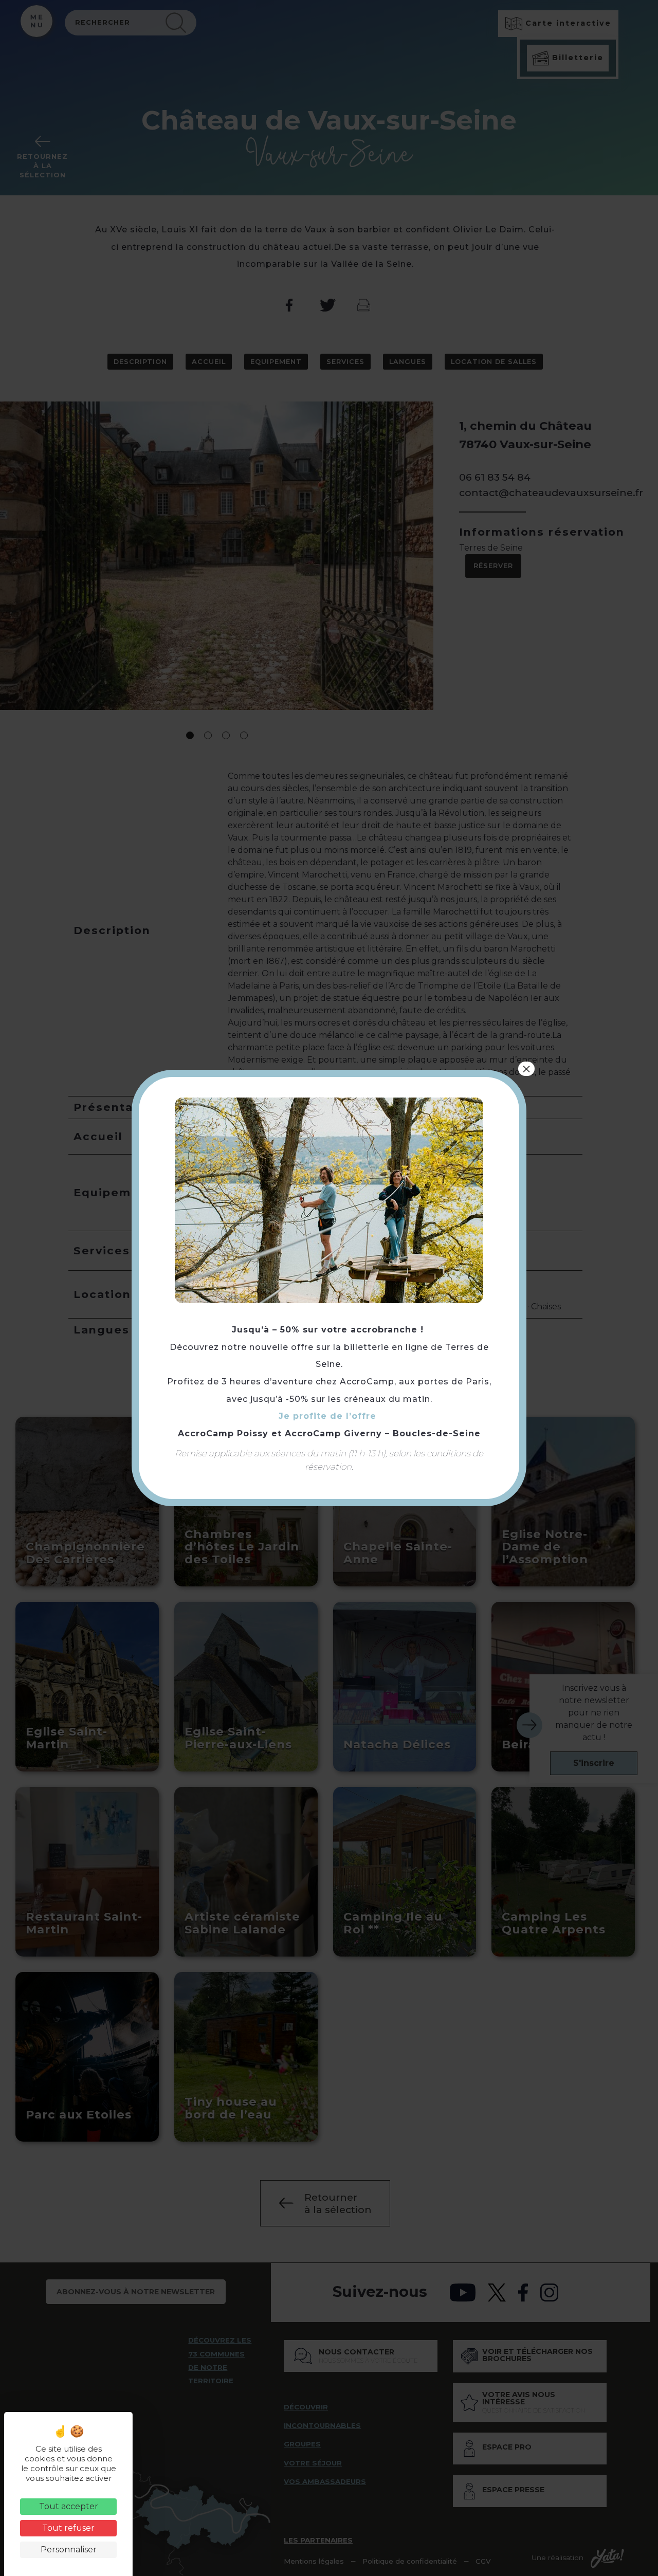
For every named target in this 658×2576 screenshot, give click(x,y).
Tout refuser (68, 2528)
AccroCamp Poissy (223, 1433)
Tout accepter (69, 2506)
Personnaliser (69, 2550)
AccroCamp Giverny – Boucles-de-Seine (383, 1433)
